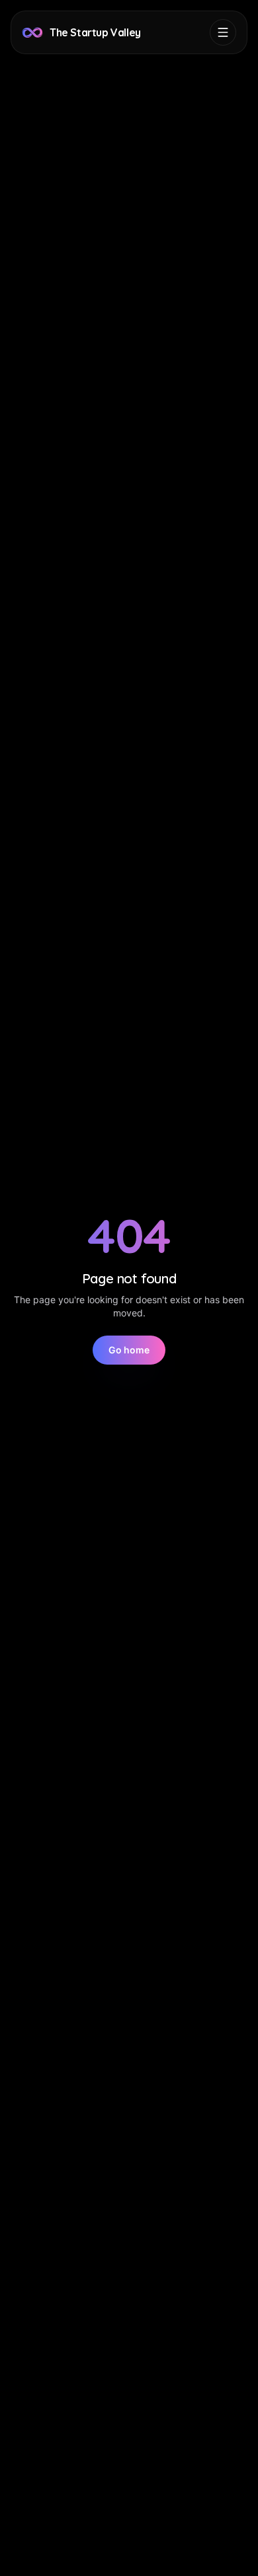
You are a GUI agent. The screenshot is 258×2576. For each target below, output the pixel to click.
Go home (129, 1350)
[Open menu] (223, 32)
